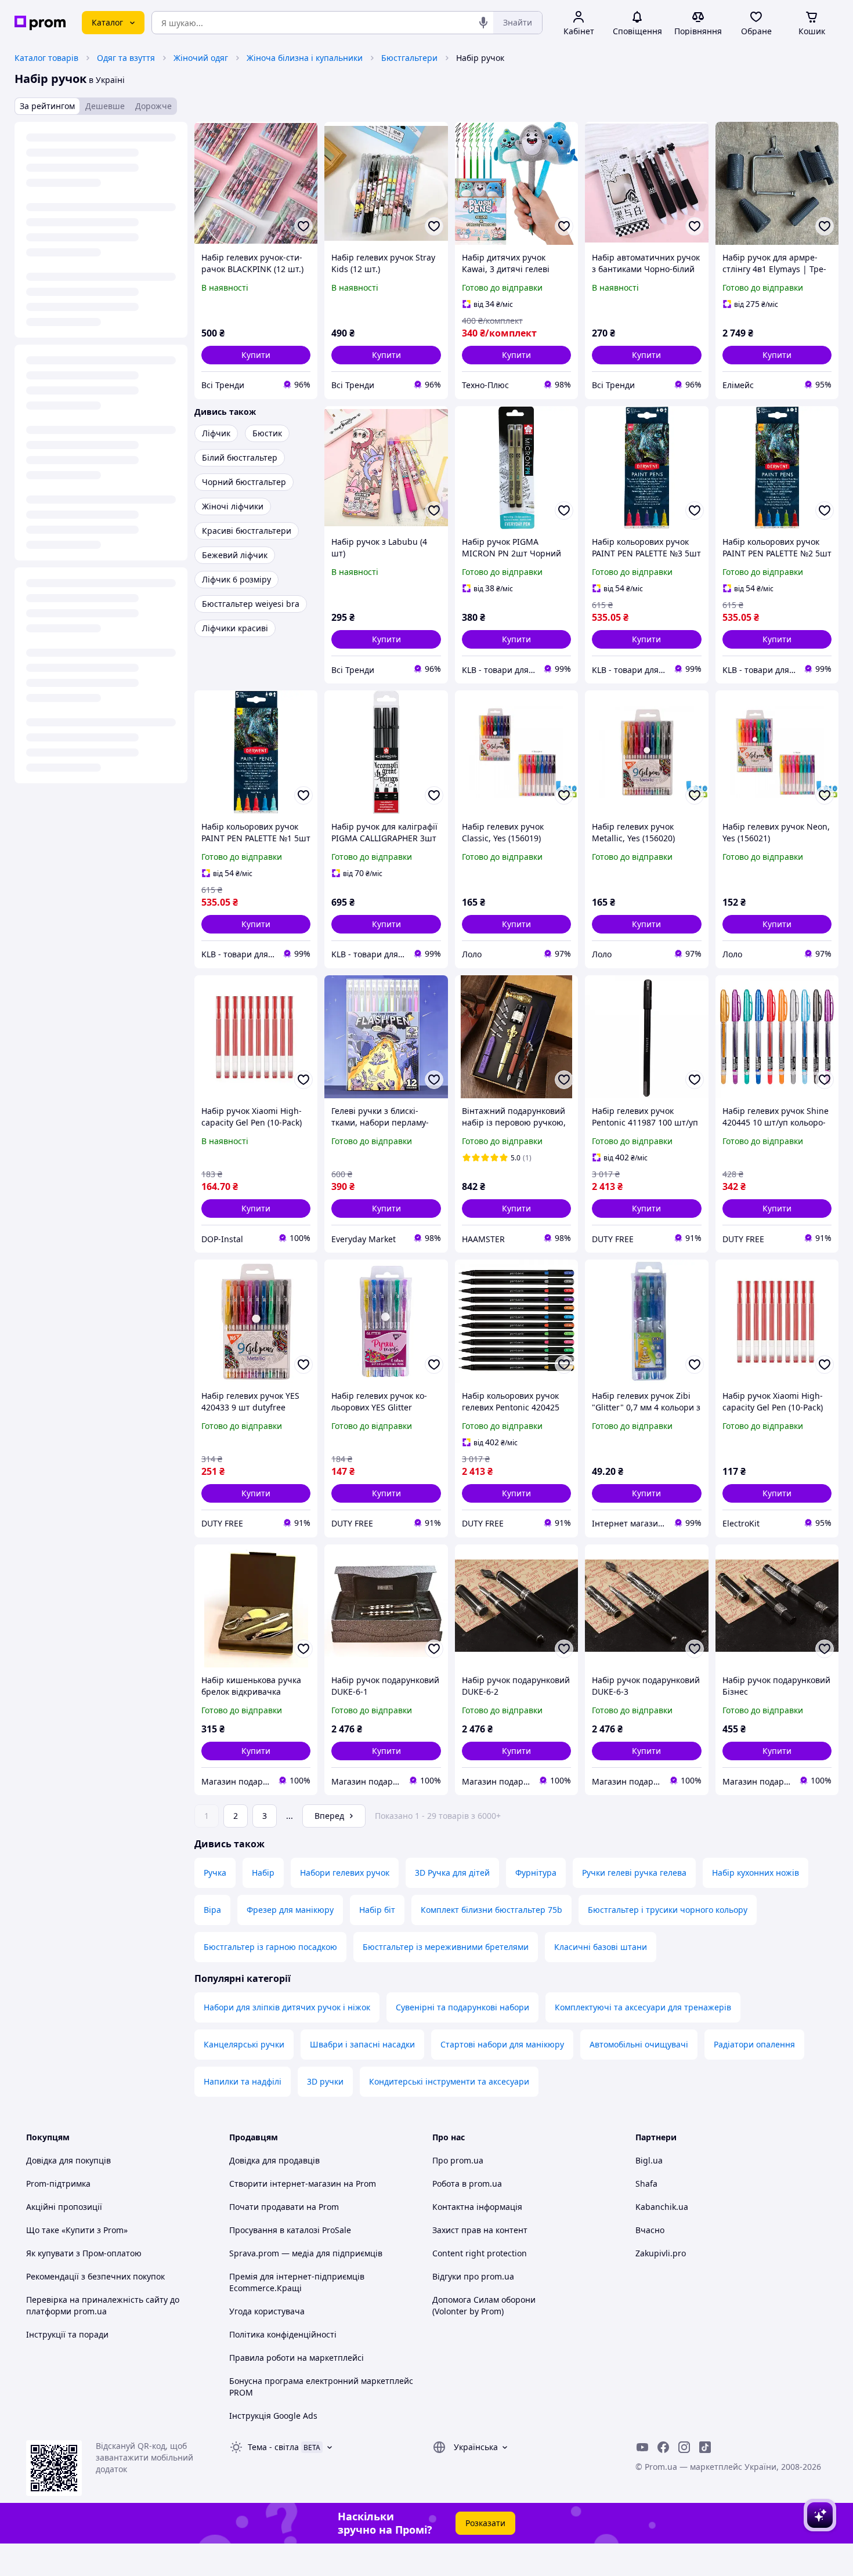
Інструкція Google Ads (273, 2416)
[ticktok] (705, 2447)
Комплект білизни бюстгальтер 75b (491, 1910)
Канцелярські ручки (244, 2044)
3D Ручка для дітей (452, 1873)
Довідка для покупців (68, 2160)
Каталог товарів (46, 58)
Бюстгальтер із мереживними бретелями (446, 1947)
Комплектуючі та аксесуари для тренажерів (643, 2007)
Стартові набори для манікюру (502, 2044)
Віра (212, 1910)
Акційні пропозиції (64, 2207)
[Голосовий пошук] (483, 23)
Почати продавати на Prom (284, 2207)
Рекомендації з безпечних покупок (95, 2276)
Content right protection (480, 2253)
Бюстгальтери (409, 58)
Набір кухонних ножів (756, 1873)
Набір (263, 1873)
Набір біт (377, 1910)
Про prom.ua (458, 2160)
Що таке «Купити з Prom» (77, 2230)
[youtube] (642, 2447)
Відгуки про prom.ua (473, 2276)
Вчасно (650, 2230)
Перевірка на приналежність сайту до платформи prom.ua (103, 2305)
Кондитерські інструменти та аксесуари (449, 2081)
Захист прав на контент (480, 2230)
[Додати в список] (303, 226)
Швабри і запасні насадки (362, 2044)
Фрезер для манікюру (290, 1910)
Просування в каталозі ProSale (290, 2230)
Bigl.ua (649, 2160)
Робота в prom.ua (467, 2184)
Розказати (485, 2523)
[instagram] (684, 2447)
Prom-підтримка (58, 2184)
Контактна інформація (477, 2207)
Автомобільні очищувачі (639, 2044)
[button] (256, 355)
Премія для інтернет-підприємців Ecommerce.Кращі (297, 2282)
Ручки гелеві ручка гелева (634, 1873)
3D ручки (325, 2081)
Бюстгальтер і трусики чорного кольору (668, 1910)
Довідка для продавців (274, 2160)
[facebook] (663, 2447)
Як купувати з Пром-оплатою (84, 2253)
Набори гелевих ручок (345, 1873)
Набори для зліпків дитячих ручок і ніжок (287, 2007)
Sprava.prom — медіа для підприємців (306, 2253)
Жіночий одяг (201, 58)
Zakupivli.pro (661, 2253)
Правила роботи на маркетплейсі (297, 2358)
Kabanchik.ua (662, 2207)
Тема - (273, 2447)
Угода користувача (267, 2311)
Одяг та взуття (126, 58)
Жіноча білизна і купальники (305, 58)
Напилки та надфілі (243, 2081)
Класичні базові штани (601, 1947)
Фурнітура (536, 1873)
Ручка (215, 1873)
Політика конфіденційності (283, 2334)
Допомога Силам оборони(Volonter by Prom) (484, 2305)
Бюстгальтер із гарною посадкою (270, 1947)
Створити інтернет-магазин (285, 2184)
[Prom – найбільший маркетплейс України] (40, 23)
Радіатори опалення (754, 2044)
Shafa (646, 2184)
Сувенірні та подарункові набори (462, 2007)
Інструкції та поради (67, 2334)
